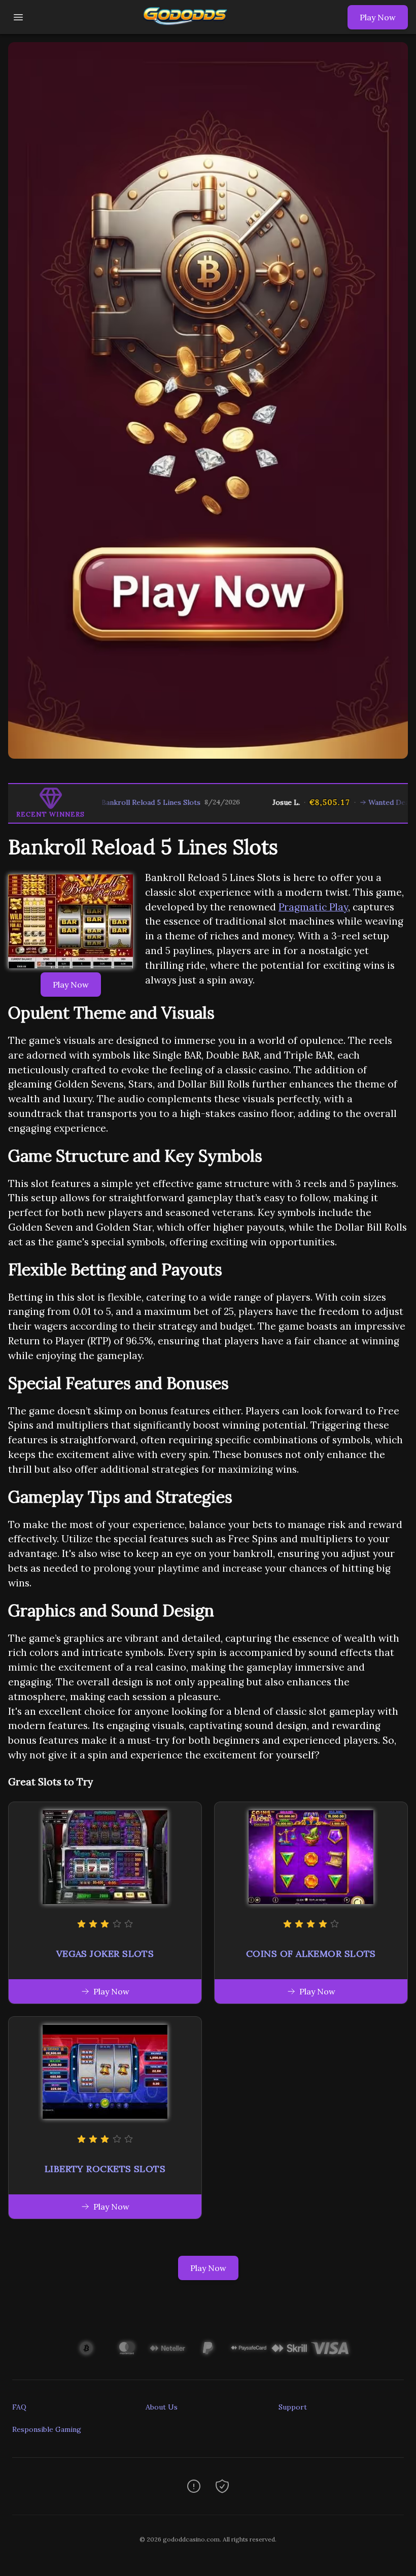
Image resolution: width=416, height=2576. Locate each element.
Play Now (378, 17)
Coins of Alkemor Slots (311, 1954)
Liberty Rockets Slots (105, 2169)
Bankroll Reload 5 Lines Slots (109, 802)
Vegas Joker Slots (105, 1954)
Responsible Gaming (47, 2429)
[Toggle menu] (18, 17)
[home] (188, 27)
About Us (162, 2407)
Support (293, 2407)
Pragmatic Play (313, 907)
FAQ (19, 2407)
